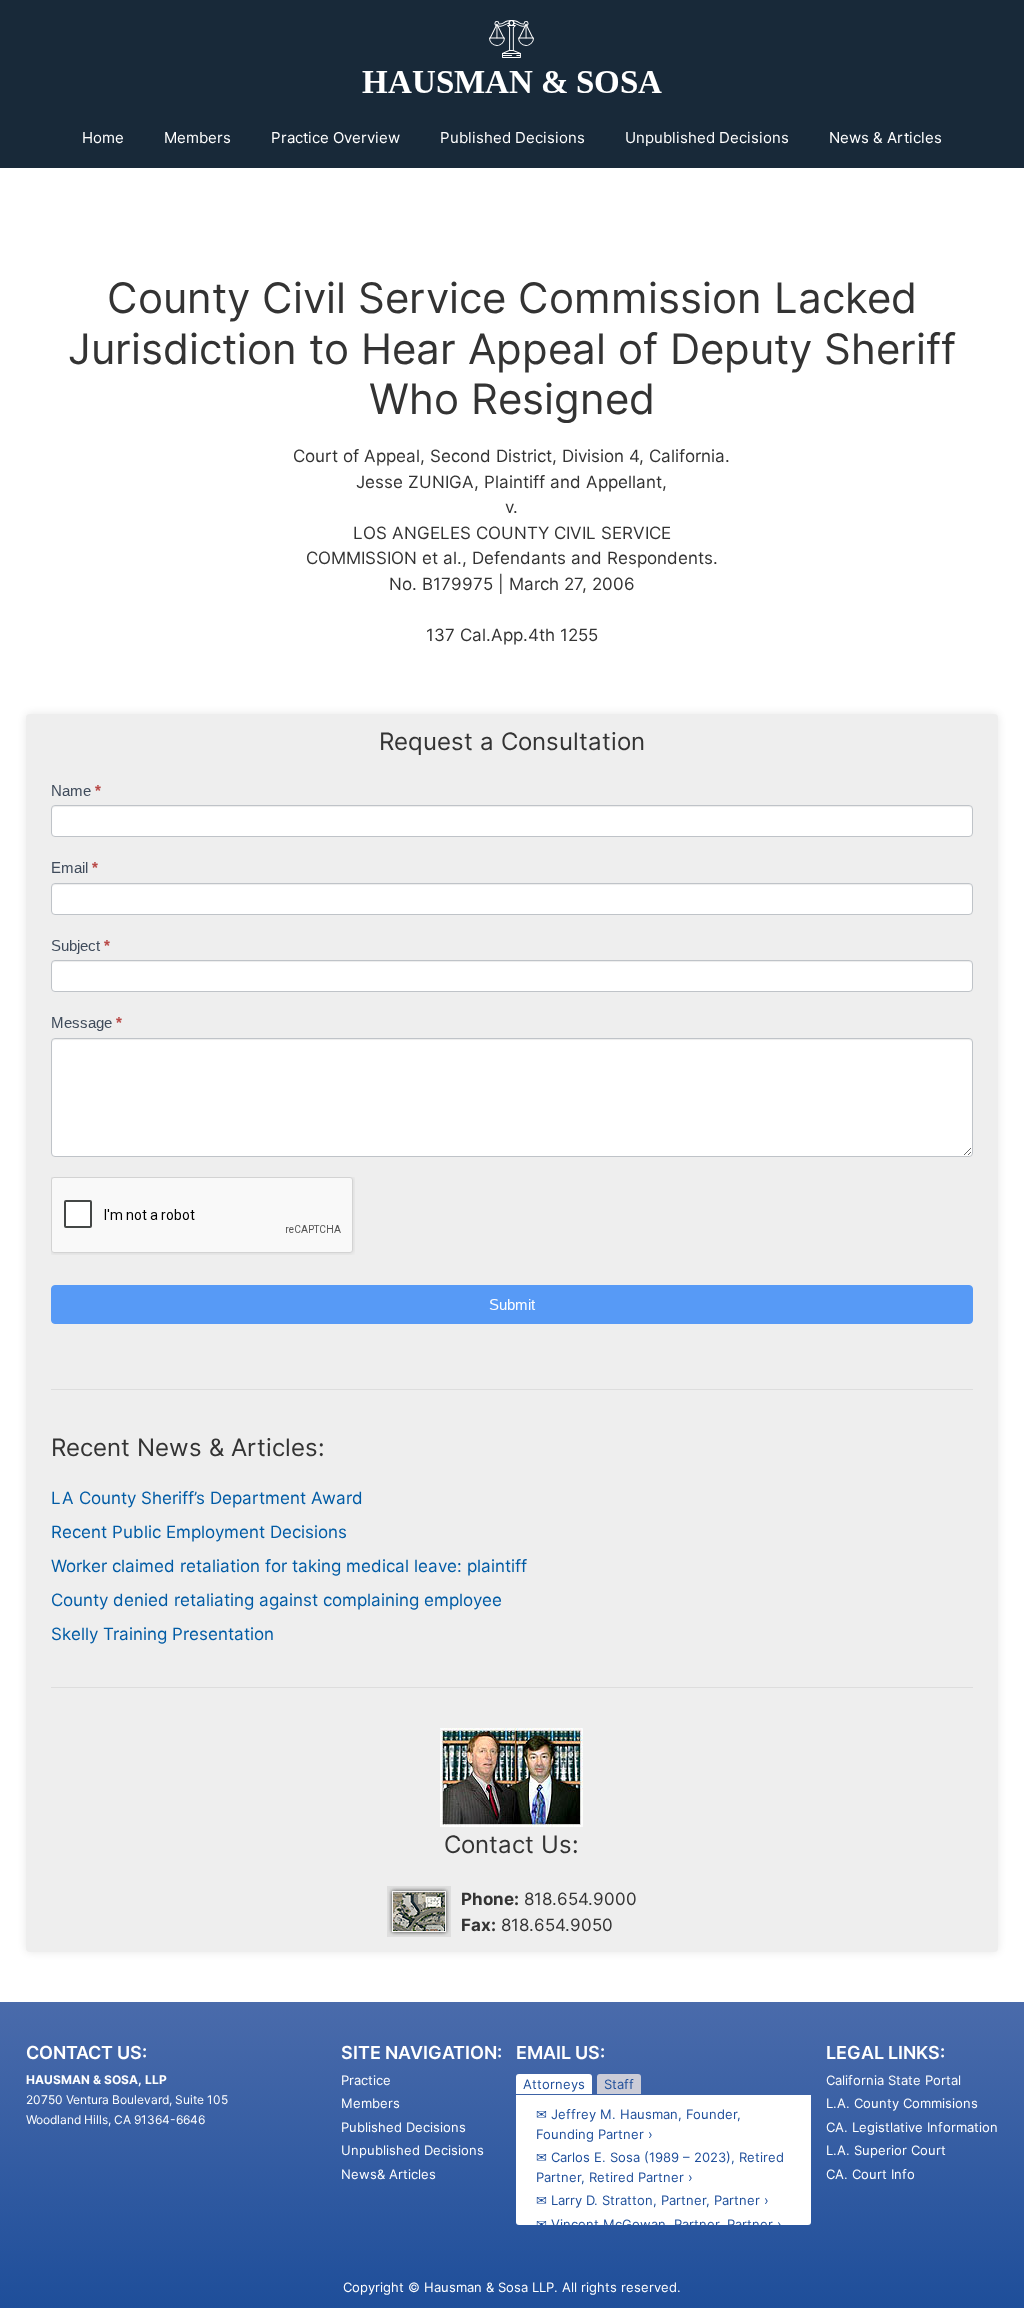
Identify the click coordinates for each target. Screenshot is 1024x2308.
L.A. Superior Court (886, 2150)
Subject (80, 945)
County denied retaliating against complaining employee (276, 1600)
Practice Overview (335, 137)
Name (76, 790)
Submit (512, 1304)
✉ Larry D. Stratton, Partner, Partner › (652, 2200)
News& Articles (388, 2174)
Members (197, 137)
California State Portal (893, 2080)
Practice (366, 2080)
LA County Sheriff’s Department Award (207, 1498)
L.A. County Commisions (902, 2103)
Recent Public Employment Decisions (199, 1532)
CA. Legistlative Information (912, 2127)
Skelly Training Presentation (162, 1634)
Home (103, 137)
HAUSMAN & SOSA (512, 82)
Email (74, 867)
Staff (619, 2084)
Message (86, 1022)
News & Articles (885, 137)
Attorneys (554, 2084)
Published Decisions (512, 137)
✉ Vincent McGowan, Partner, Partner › (659, 2224)
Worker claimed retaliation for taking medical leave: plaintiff (289, 1566)
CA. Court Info (870, 2174)
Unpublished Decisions (707, 137)
